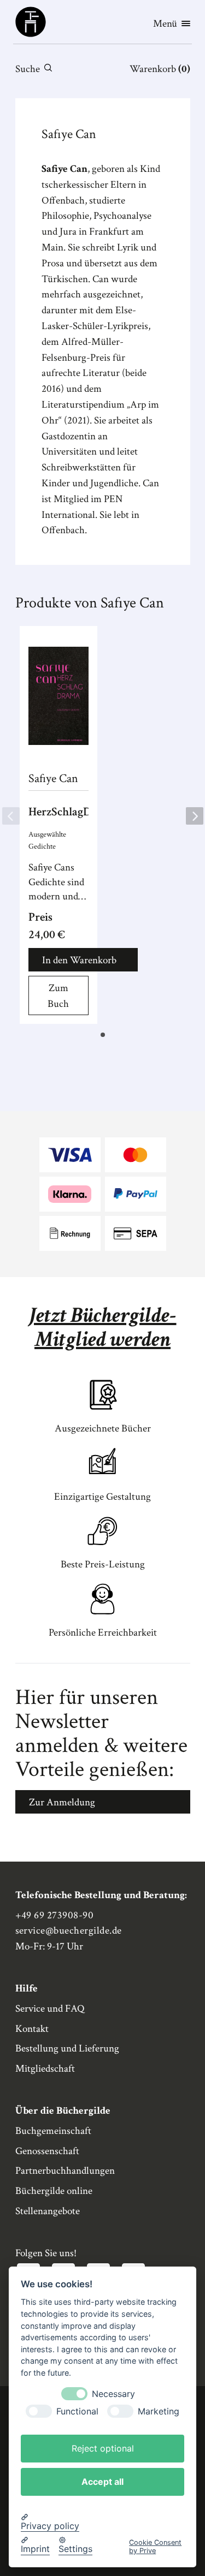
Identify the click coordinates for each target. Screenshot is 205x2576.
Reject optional (103, 2448)
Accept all (102, 2482)
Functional (77, 2411)
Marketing (159, 2411)
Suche (28, 69)
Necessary (113, 2394)
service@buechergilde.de (69, 1931)
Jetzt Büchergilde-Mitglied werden (103, 1327)
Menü (165, 24)
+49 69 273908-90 (55, 1915)
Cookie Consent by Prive (155, 2547)
